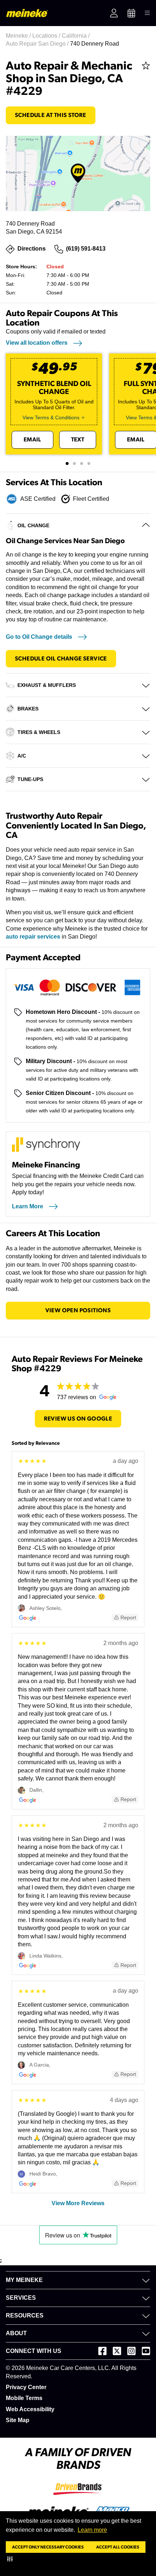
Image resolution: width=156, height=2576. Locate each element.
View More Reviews (78, 2203)
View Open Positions (78, 1310)
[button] (11, 2559)
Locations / (47, 36)
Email (32, 440)
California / (76, 36)
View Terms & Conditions (51, 418)
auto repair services (33, 937)
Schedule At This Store (51, 115)
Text (78, 440)
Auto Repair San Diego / (38, 44)
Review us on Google (78, 1419)
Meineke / (19, 36)
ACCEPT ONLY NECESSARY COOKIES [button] (48, 2547)
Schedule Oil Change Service (61, 659)
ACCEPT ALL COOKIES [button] (118, 2547)
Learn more (92, 2530)
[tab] (67, 463)
